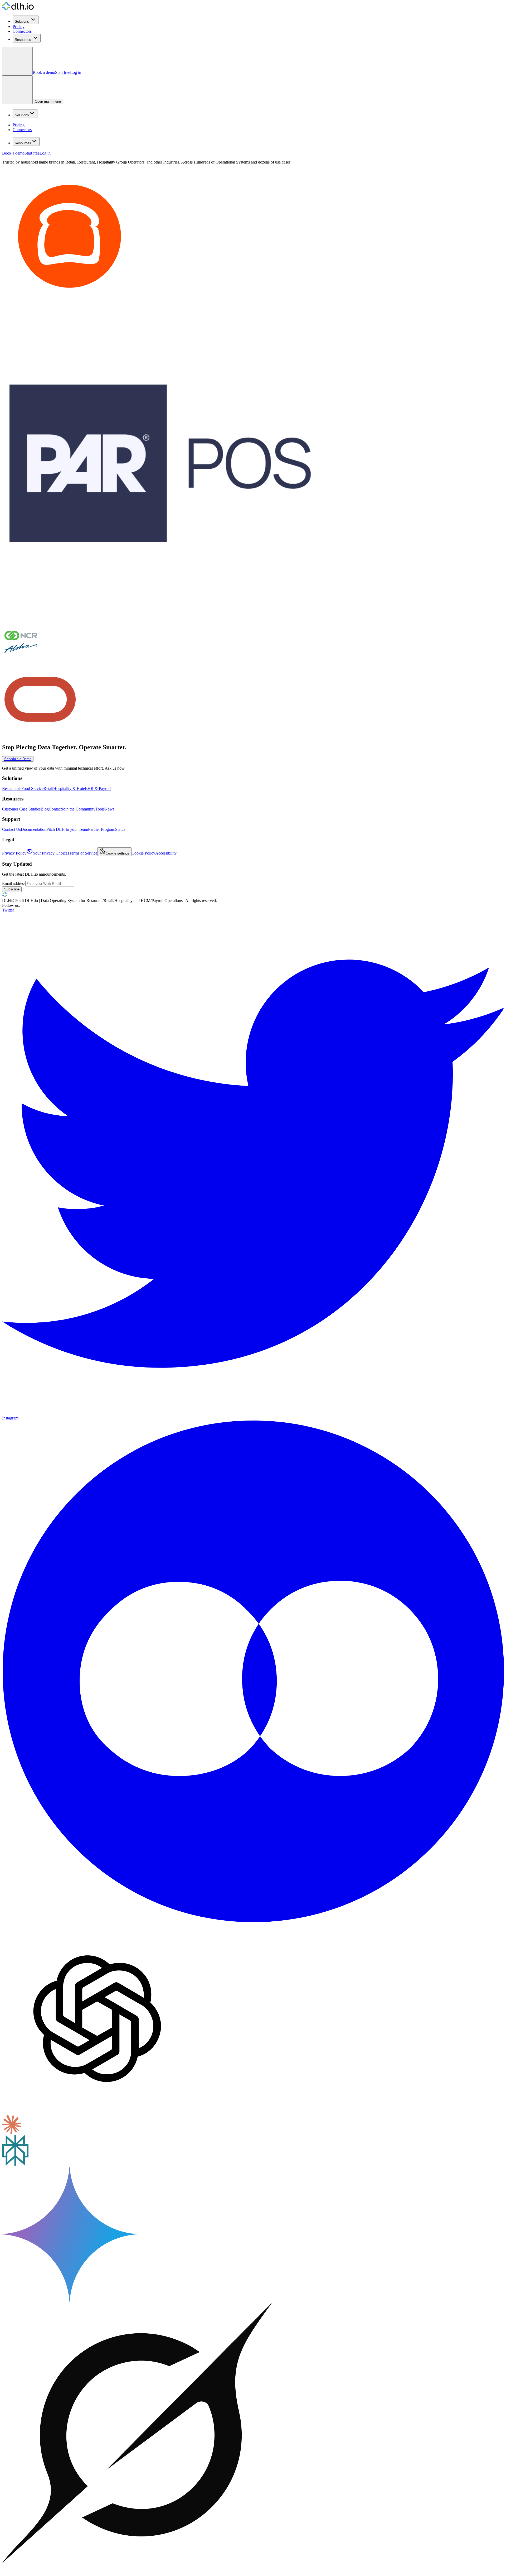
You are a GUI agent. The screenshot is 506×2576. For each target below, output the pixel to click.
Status (120, 829)
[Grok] (137, 2571)
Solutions (22, 21)
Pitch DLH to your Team (67, 829)
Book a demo (44, 72)
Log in (76, 72)
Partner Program (102, 829)
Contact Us (11, 829)
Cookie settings (118, 853)
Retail (48, 788)
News (110, 809)
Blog (45, 809)
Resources (23, 40)
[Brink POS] (160, 620)
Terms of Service (83, 853)
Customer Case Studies (21, 809)
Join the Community (79, 809)
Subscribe (12, 889)
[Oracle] (40, 736)
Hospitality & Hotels (70, 788)
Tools (100, 809)
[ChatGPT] (97, 2112)
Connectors (22, 31)
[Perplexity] (15, 2164)
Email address (14, 883)
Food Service (32, 788)
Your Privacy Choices (51, 853)
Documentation (34, 829)
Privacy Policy (14, 853)
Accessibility (166, 853)
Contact (55, 809)
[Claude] (12, 2133)
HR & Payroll (99, 788)
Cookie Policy (143, 853)
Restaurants (12, 788)
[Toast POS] (70, 302)
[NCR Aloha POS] (21, 659)
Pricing (19, 27)
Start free (63, 72)
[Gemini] (70, 2300)
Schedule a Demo (18, 759)
